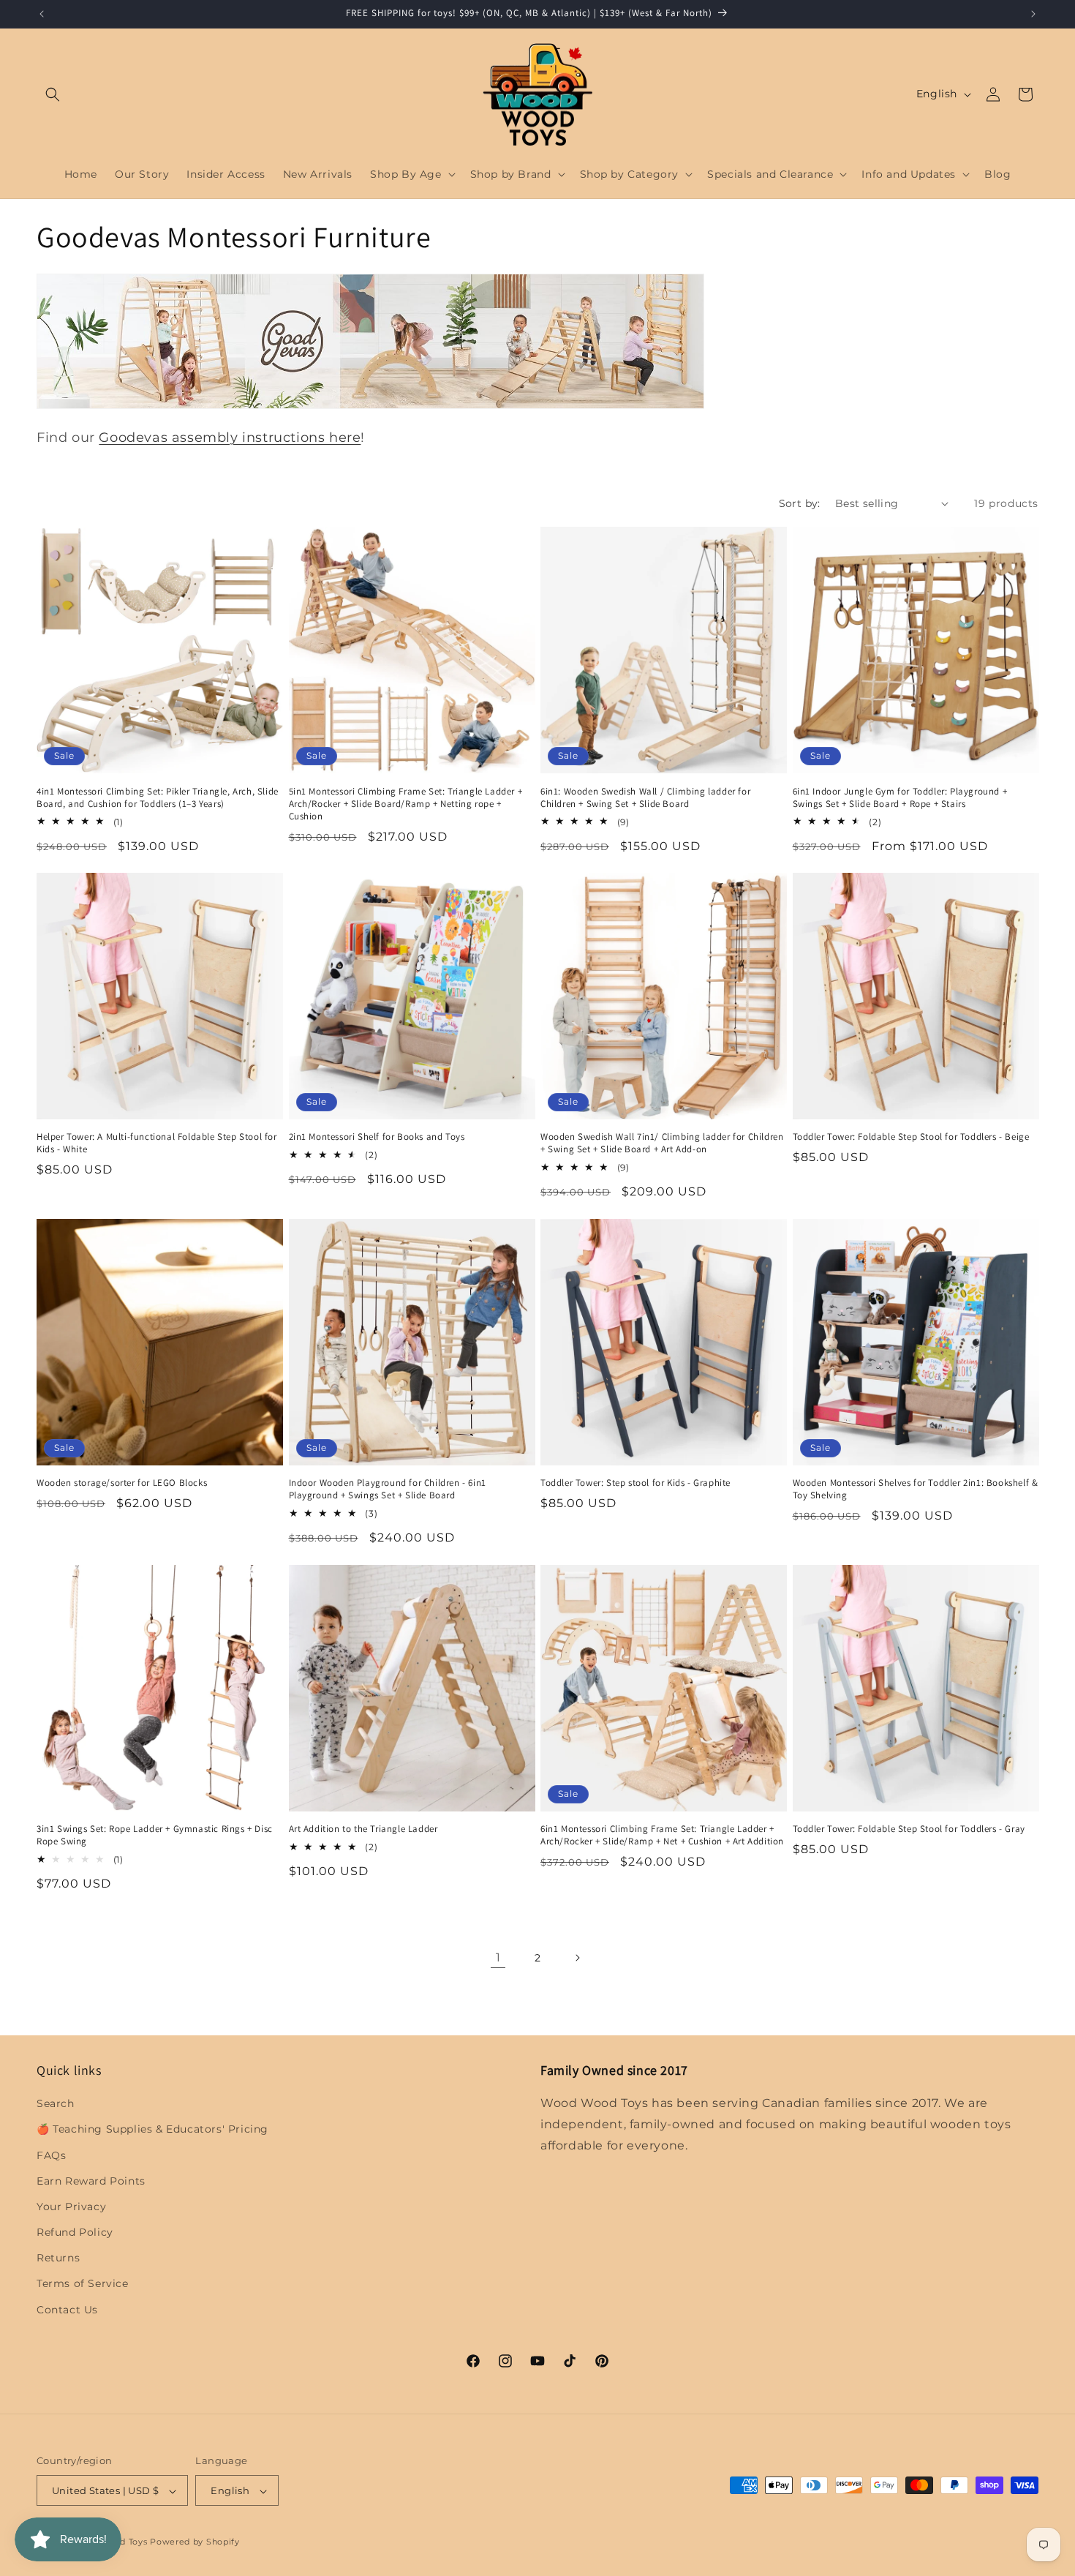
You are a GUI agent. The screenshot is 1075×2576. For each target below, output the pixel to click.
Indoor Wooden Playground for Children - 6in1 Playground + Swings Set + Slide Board (388, 1489)
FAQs (51, 2155)
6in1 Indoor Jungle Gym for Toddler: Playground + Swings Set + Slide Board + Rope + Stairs (900, 797)
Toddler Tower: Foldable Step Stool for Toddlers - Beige (911, 1137)
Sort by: (800, 503)
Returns (58, 2258)
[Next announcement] (1033, 14)
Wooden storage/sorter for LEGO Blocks (122, 1483)
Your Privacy (71, 2207)
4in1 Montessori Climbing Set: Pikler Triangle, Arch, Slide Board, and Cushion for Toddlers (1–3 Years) (158, 797)
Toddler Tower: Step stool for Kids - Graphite (635, 1483)
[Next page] (577, 1958)
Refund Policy (75, 2232)
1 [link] (498, 1957)
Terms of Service (83, 2284)
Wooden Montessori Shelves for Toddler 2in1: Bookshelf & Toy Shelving (916, 1489)
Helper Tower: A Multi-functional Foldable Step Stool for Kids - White (157, 1143)
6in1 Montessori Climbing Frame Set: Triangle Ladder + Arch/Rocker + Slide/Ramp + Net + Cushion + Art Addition (662, 1835)
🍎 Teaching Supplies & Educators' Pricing (152, 2130)
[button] (53, 94)
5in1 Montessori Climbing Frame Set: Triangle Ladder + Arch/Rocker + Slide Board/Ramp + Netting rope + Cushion (406, 803)
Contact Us (67, 2310)
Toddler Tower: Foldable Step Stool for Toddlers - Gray (909, 1829)
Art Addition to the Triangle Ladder (363, 1829)
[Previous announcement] (42, 14)
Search (56, 2103)
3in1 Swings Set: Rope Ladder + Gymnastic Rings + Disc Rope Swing (155, 1835)
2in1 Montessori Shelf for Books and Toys (377, 1137)
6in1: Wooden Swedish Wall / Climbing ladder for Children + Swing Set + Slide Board (645, 797)
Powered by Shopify (195, 2542)
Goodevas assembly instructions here (230, 438)
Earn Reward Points (91, 2181)
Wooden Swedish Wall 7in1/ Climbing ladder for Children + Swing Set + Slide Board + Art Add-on (662, 1143)
